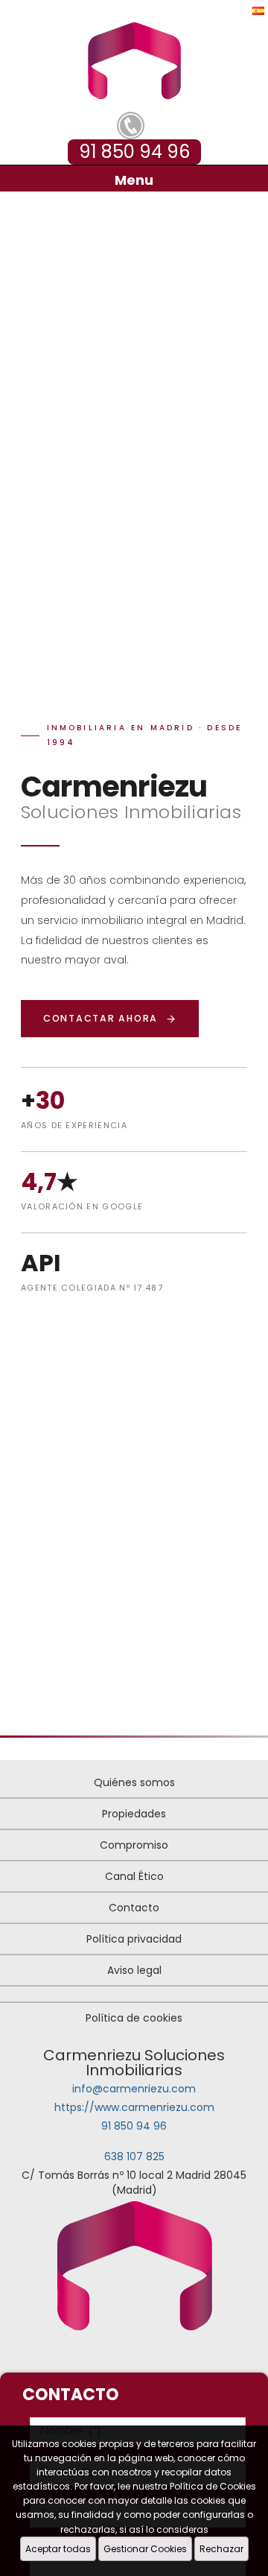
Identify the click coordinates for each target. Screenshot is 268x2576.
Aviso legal (134, 1970)
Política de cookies (134, 2018)
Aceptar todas (58, 2549)
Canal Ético (134, 1876)
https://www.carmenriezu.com (134, 2107)
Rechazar (221, 2549)
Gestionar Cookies (145, 2549)
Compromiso (134, 1845)
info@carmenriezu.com (134, 2089)
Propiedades (134, 1814)
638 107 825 (134, 2156)
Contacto (134, 1908)
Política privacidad (134, 1939)
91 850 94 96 (134, 2126)
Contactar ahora (100, 1018)
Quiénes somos (134, 1782)
